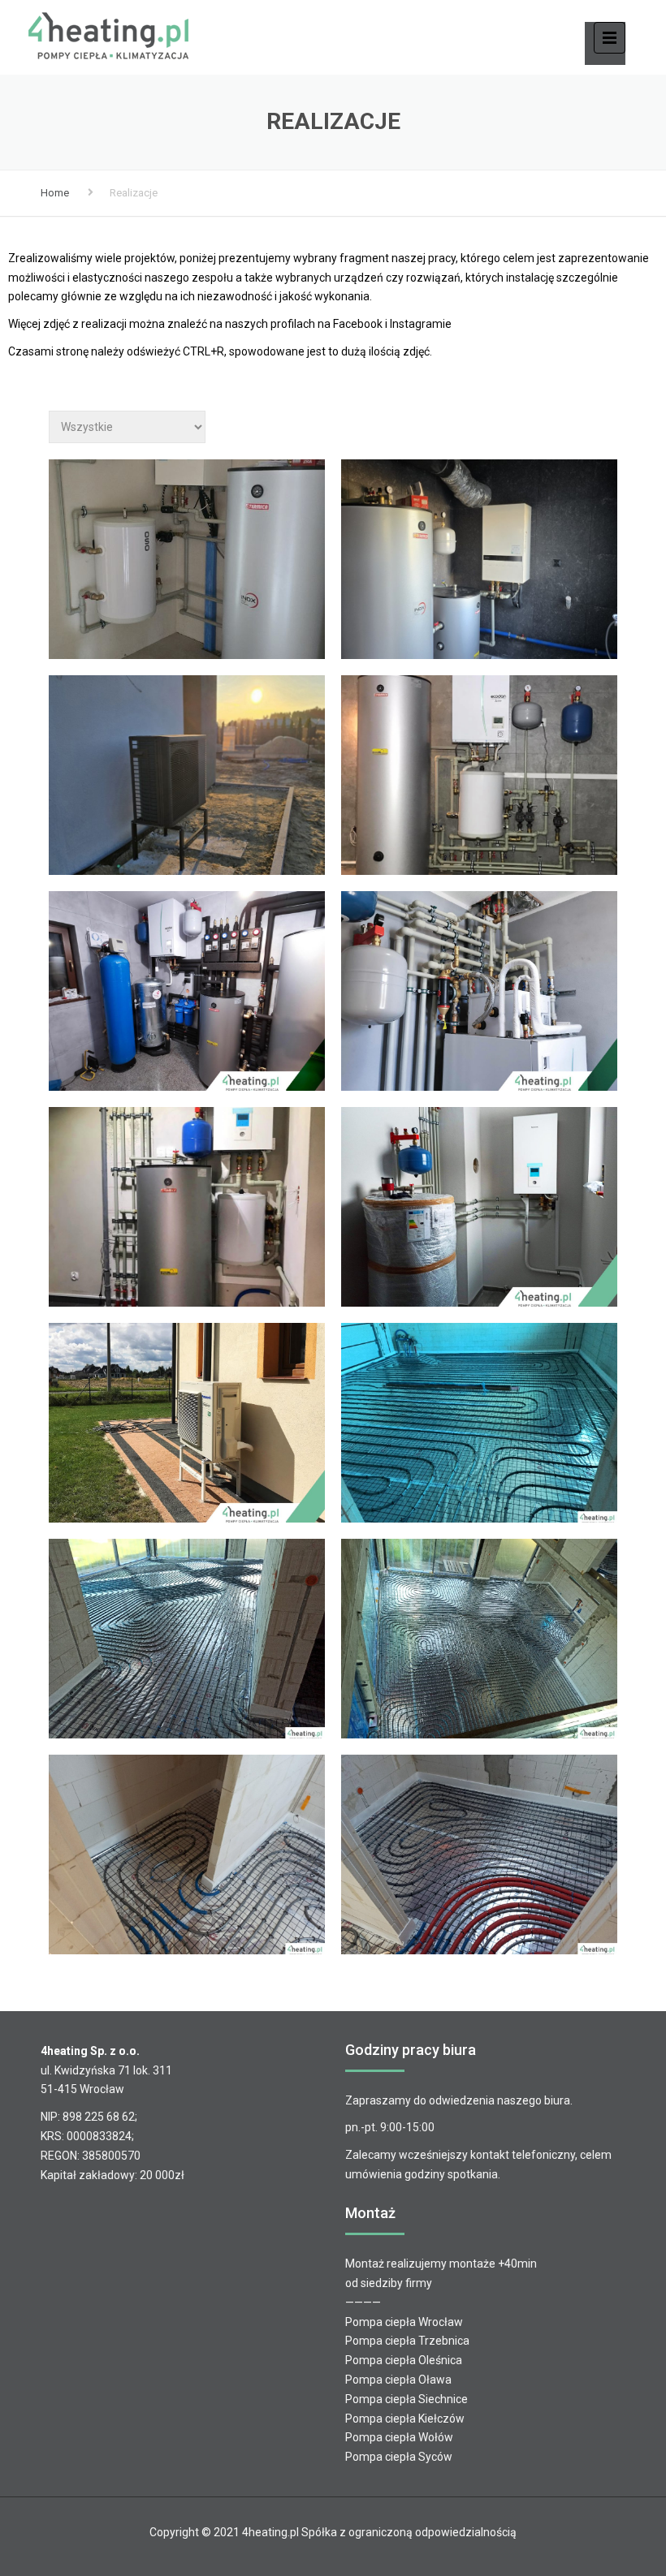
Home (55, 193)
